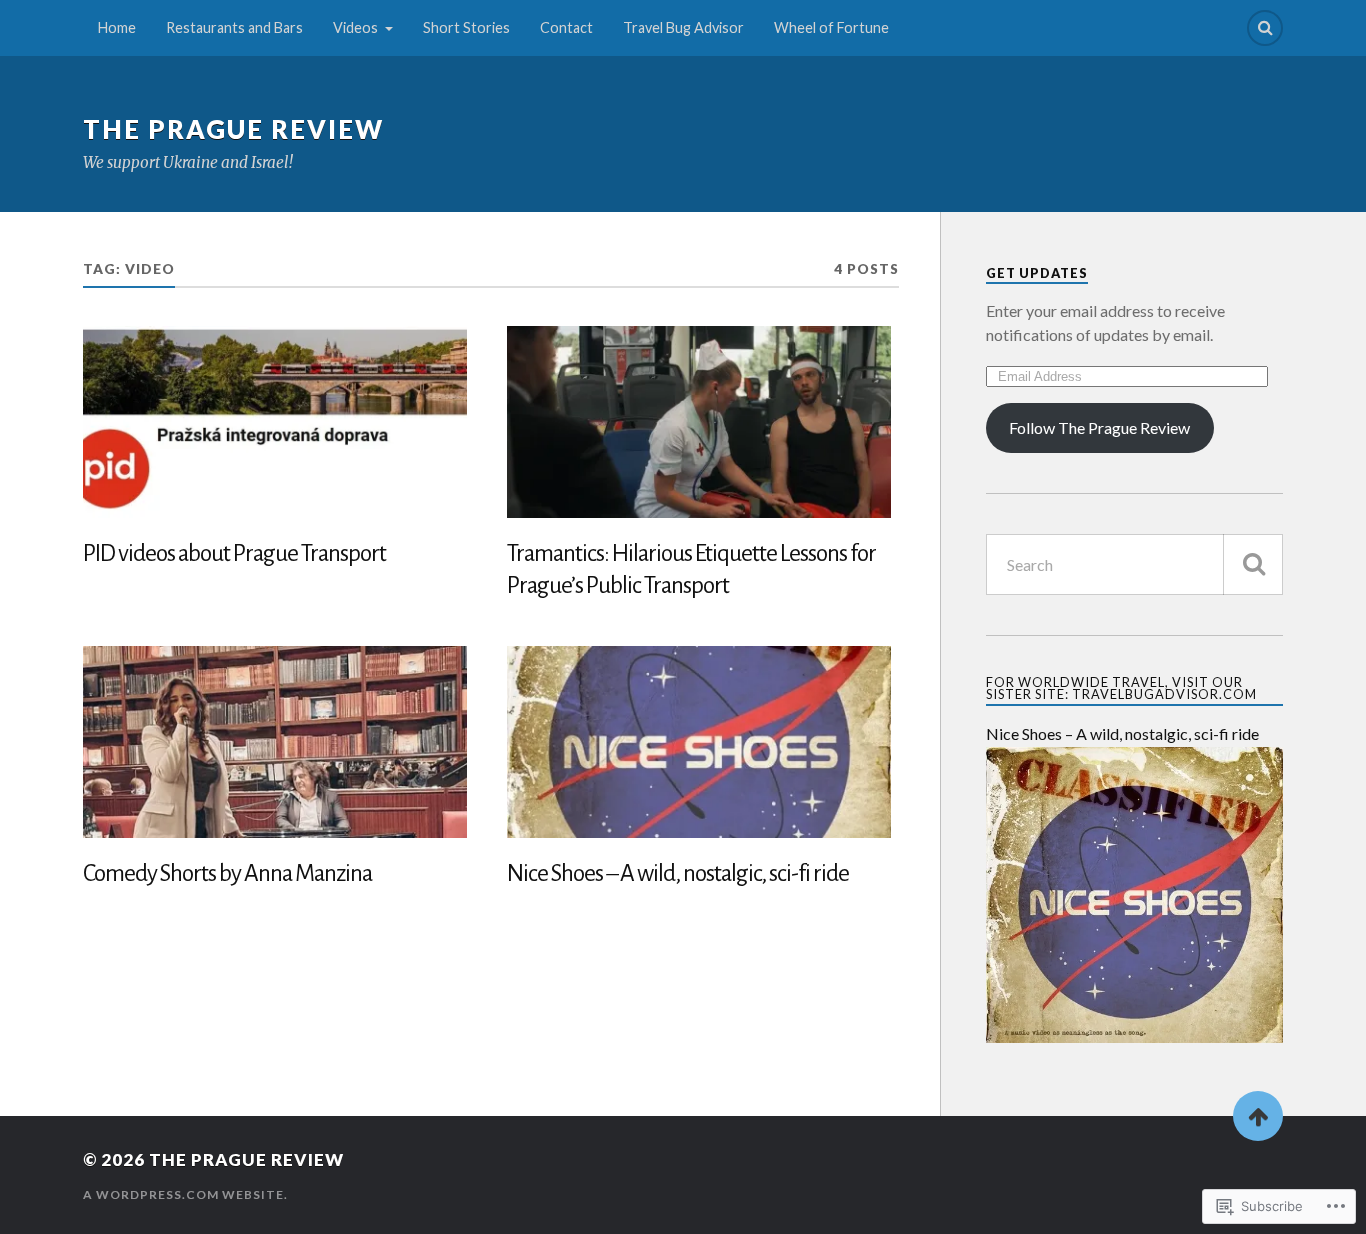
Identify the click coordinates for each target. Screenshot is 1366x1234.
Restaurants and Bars (234, 27)
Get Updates (1037, 273)
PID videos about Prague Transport (234, 553)
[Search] (1265, 28)
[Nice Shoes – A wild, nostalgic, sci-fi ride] (699, 742)
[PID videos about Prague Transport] (275, 422)
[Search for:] (1134, 564)
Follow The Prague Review (1099, 427)
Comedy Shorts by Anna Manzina (227, 873)
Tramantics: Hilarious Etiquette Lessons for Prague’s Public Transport (691, 569)
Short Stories (466, 27)
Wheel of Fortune (831, 27)
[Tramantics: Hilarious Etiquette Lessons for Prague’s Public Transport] (699, 422)
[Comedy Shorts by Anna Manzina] (275, 742)
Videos (355, 27)
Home (117, 27)
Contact (566, 27)
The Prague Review (233, 129)
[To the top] (1258, 1116)
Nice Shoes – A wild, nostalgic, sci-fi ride (678, 873)
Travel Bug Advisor (683, 27)
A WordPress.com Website (183, 1194)
